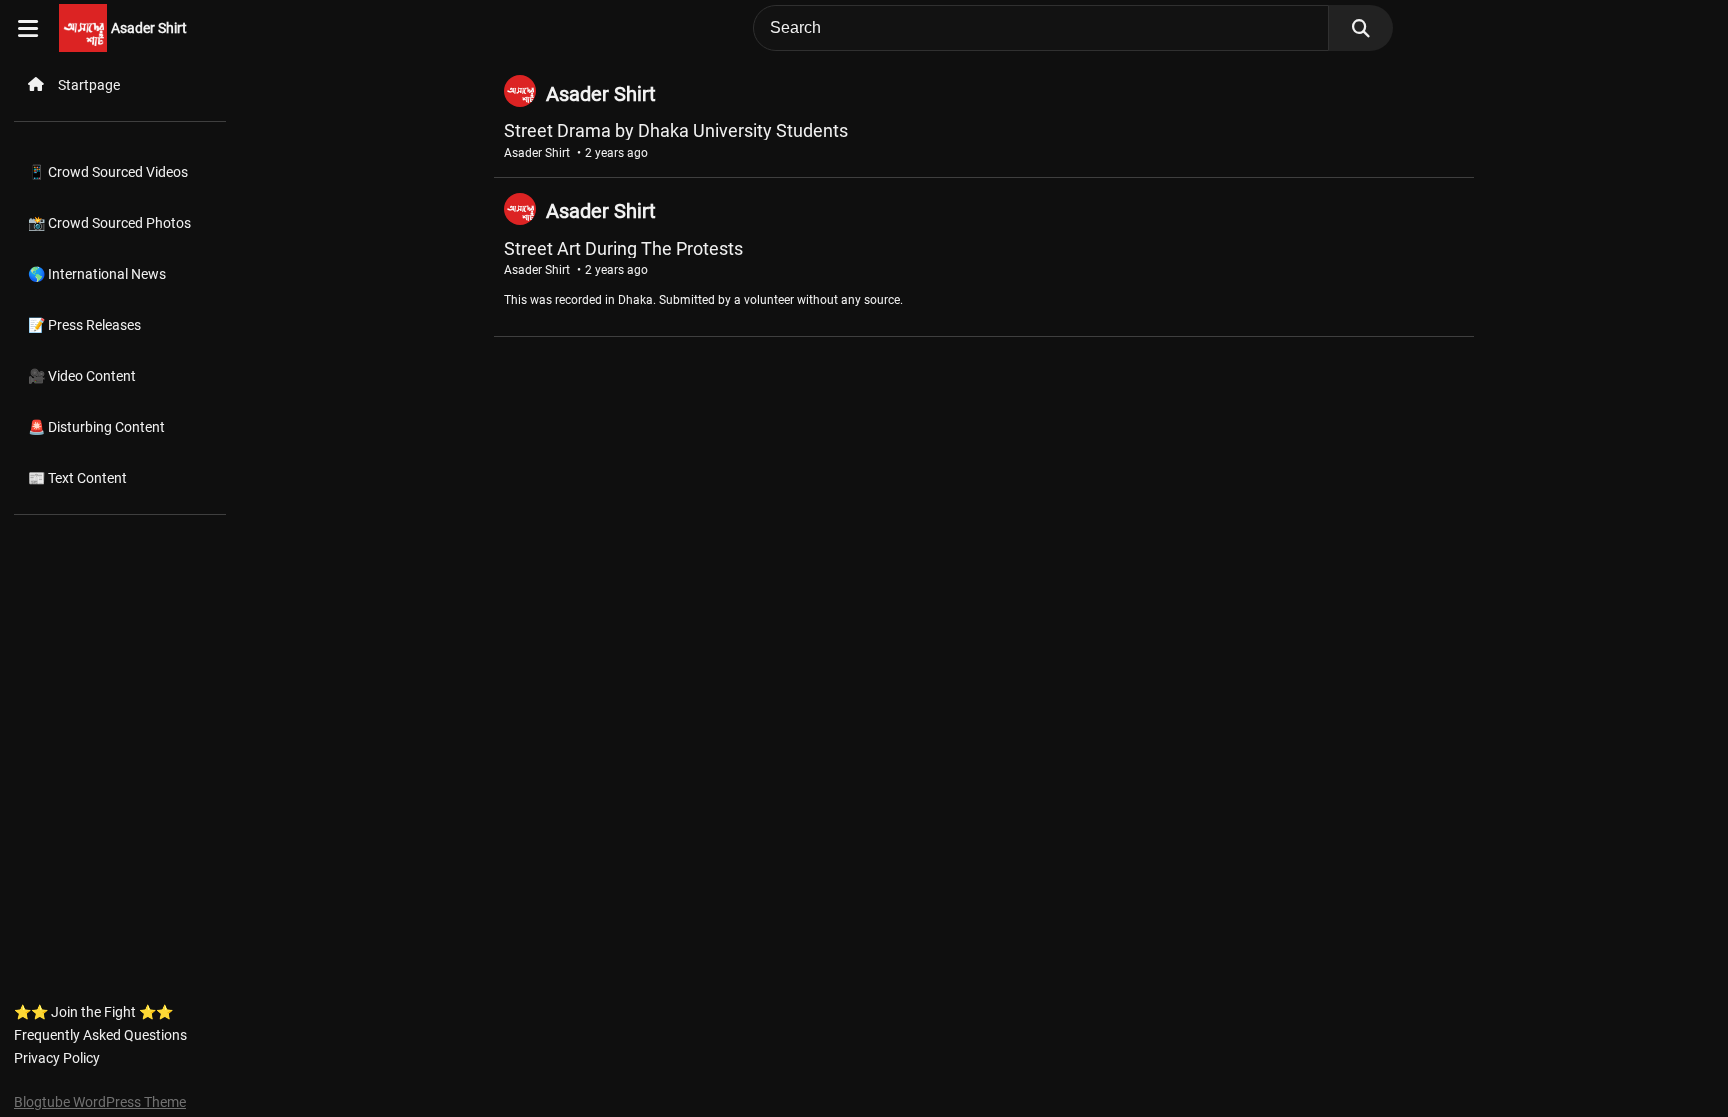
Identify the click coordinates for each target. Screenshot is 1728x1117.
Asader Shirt (149, 28)
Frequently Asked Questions (100, 1035)
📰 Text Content (77, 478)
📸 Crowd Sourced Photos (109, 223)
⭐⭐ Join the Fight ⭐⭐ (93, 1012)
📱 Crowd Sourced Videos (108, 172)
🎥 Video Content (82, 376)
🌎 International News (97, 274)
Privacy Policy (57, 1058)
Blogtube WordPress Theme (100, 1102)
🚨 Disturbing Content (96, 427)
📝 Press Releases (84, 325)
